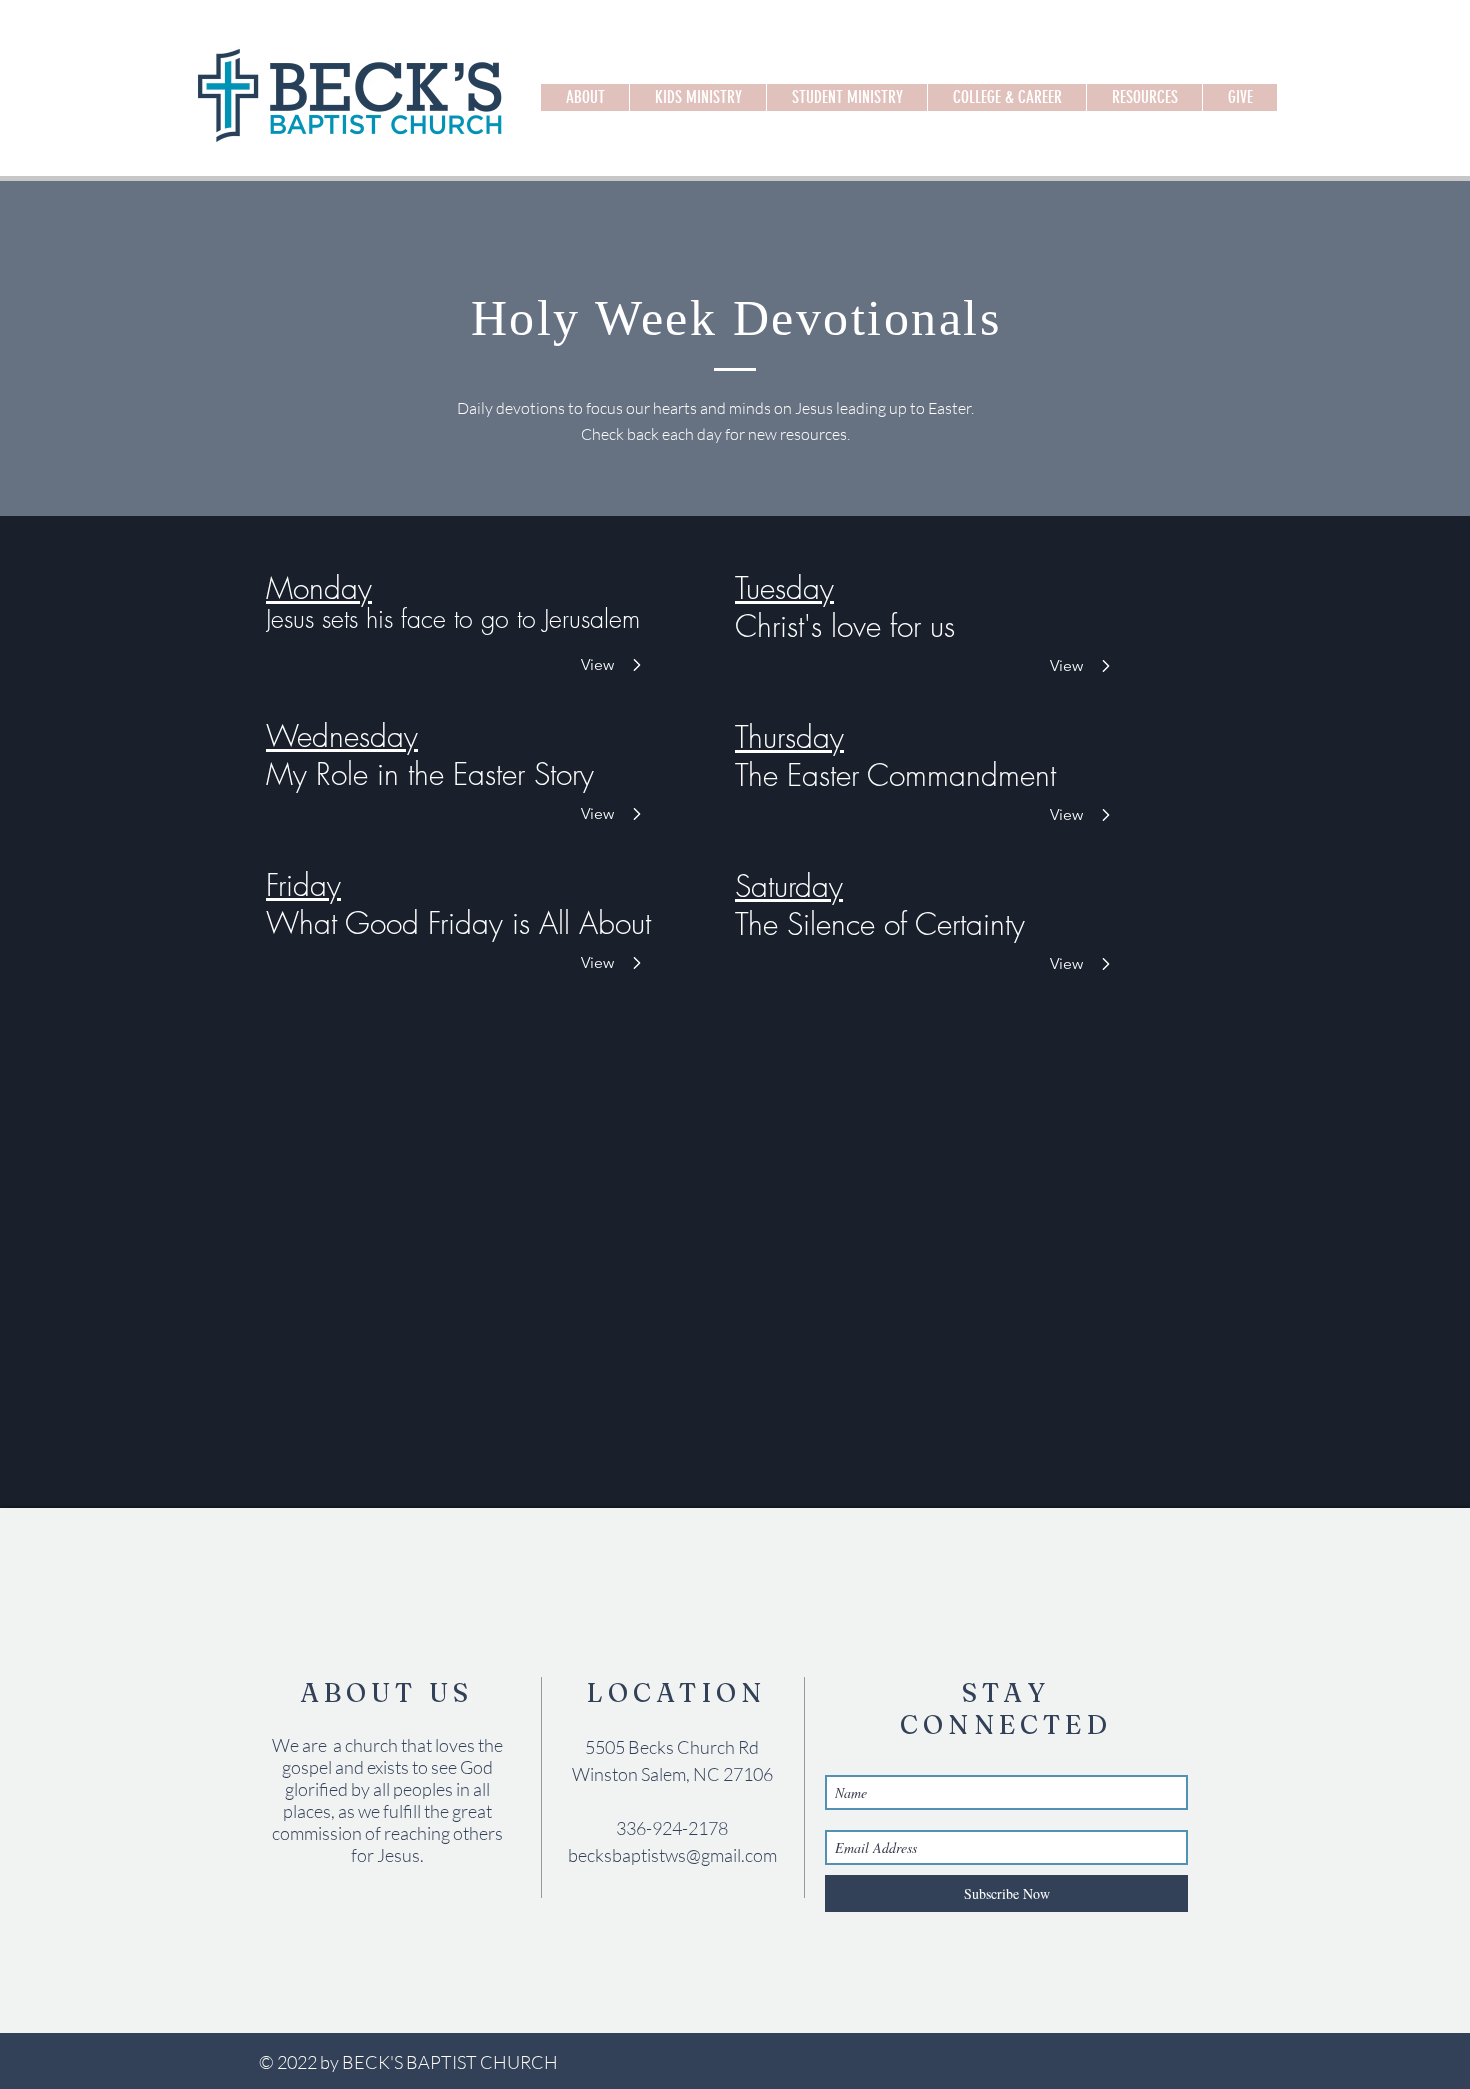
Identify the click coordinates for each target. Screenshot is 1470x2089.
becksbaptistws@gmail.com (672, 1855)
